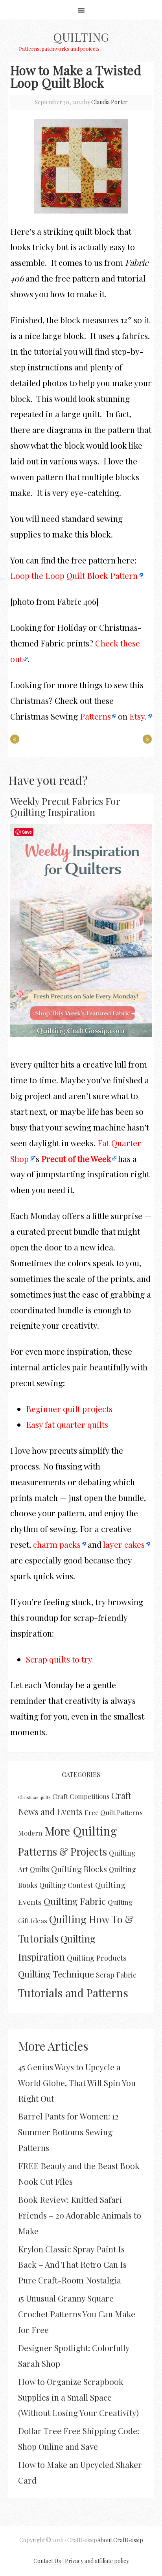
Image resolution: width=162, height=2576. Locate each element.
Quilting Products (97, 1958)
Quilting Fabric (75, 1901)
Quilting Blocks (79, 1869)
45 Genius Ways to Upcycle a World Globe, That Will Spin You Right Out (77, 2083)
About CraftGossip (120, 2540)
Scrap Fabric (116, 1975)
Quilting (81, 37)
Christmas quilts (34, 1797)
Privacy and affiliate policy (97, 2561)
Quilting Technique (56, 1974)
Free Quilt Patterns (114, 1812)
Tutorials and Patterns (73, 1993)
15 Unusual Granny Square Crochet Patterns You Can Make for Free (77, 2314)
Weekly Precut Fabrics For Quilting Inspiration (65, 807)
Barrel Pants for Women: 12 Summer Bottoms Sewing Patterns (68, 2132)
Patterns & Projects (63, 1851)
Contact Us (47, 2561)
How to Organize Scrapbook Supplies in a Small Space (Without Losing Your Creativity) (78, 2397)
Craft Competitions (81, 1796)
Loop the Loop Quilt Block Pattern (74, 575)
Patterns (95, 716)
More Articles (53, 2046)
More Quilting (81, 1831)
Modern (30, 1833)
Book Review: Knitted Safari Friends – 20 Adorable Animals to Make (80, 2215)
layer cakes (124, 1544)
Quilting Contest (66, 1885)
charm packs (57, 1544)
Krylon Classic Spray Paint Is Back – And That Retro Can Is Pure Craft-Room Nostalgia (72, 2265)
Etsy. (138, 716)
